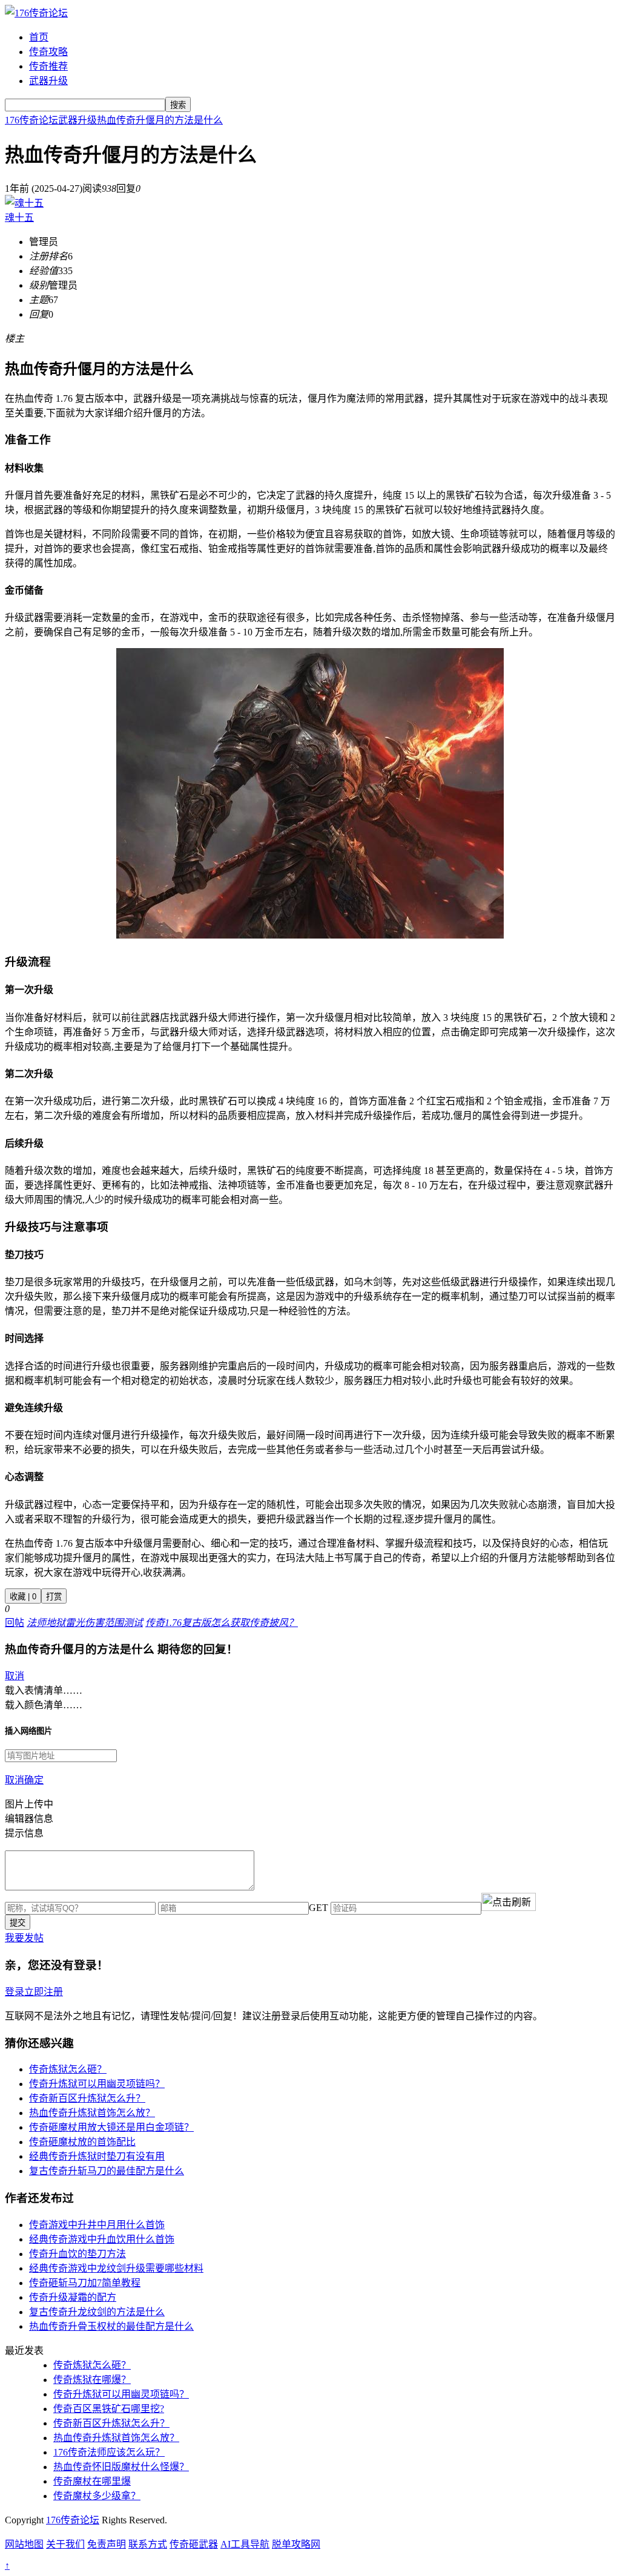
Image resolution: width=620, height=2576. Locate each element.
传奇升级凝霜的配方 (73, 2297)
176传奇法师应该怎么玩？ (109, 2452)
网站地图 (24, 2544)
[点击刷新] (509, 1902)
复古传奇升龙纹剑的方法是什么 (97, 2312)
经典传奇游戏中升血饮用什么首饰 (102, 2239)
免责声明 (107, 2544)
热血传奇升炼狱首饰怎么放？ (92, 2113)
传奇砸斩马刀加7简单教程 (85, 2283)
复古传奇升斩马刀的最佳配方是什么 (107, 2171)
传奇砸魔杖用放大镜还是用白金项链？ (111, 2127)
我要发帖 (24, 1938)
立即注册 (44, 1992)
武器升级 (48, 81)
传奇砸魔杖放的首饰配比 (82, 2142)
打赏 (54, 1597)
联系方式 (148, 2544)
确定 (34, 1780)
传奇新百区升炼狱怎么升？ (87, 2098)
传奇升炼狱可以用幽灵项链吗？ (97, 2084)
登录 (15, 1992)
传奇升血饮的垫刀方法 (77, 2254)
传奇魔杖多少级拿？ (97, 2496)
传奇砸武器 (194, 2544)
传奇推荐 (48, 66)
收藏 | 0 (23, 1597)
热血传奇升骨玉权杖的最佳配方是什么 (111, 2326)
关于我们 (65, 2544)
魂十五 (19, 218)
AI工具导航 (245, 2544)
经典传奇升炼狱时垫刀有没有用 (97, 2156)
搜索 (178, 105)
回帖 (15, 1623)
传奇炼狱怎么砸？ (68, 2069)
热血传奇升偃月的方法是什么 (160, 120)
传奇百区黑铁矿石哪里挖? (109, 2409)
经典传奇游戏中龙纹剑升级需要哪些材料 (116, 2268)
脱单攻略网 (296, 2544)
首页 (39, 37)
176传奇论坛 (31, 120)
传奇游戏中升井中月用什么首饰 (97, 2225)
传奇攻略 (48, 52)
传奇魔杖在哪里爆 (92, 2481)
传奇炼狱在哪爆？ (92, 2380)
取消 (15, 1676)
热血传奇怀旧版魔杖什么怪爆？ (121, 2467)
